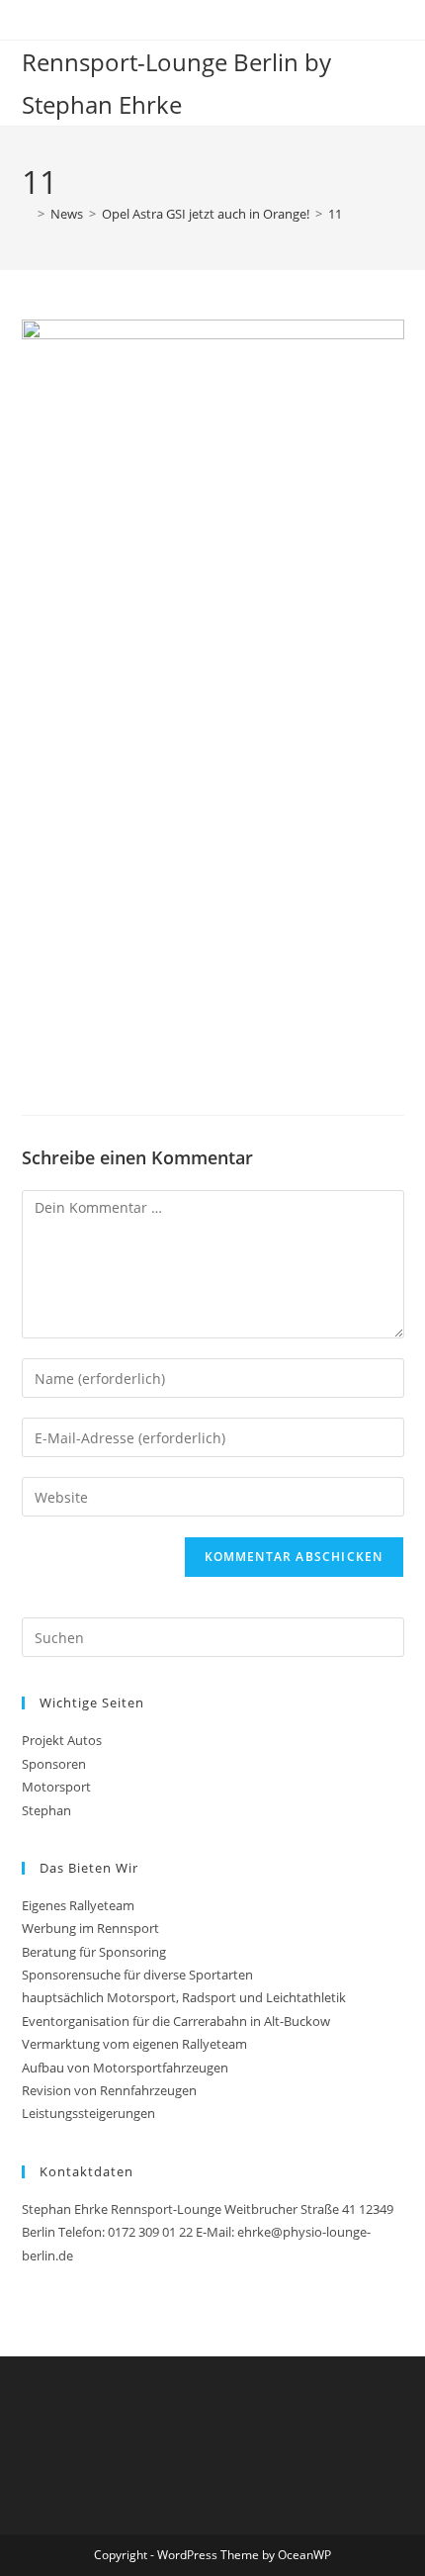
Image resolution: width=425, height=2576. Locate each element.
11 (335, 214)
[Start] (27, 214)
